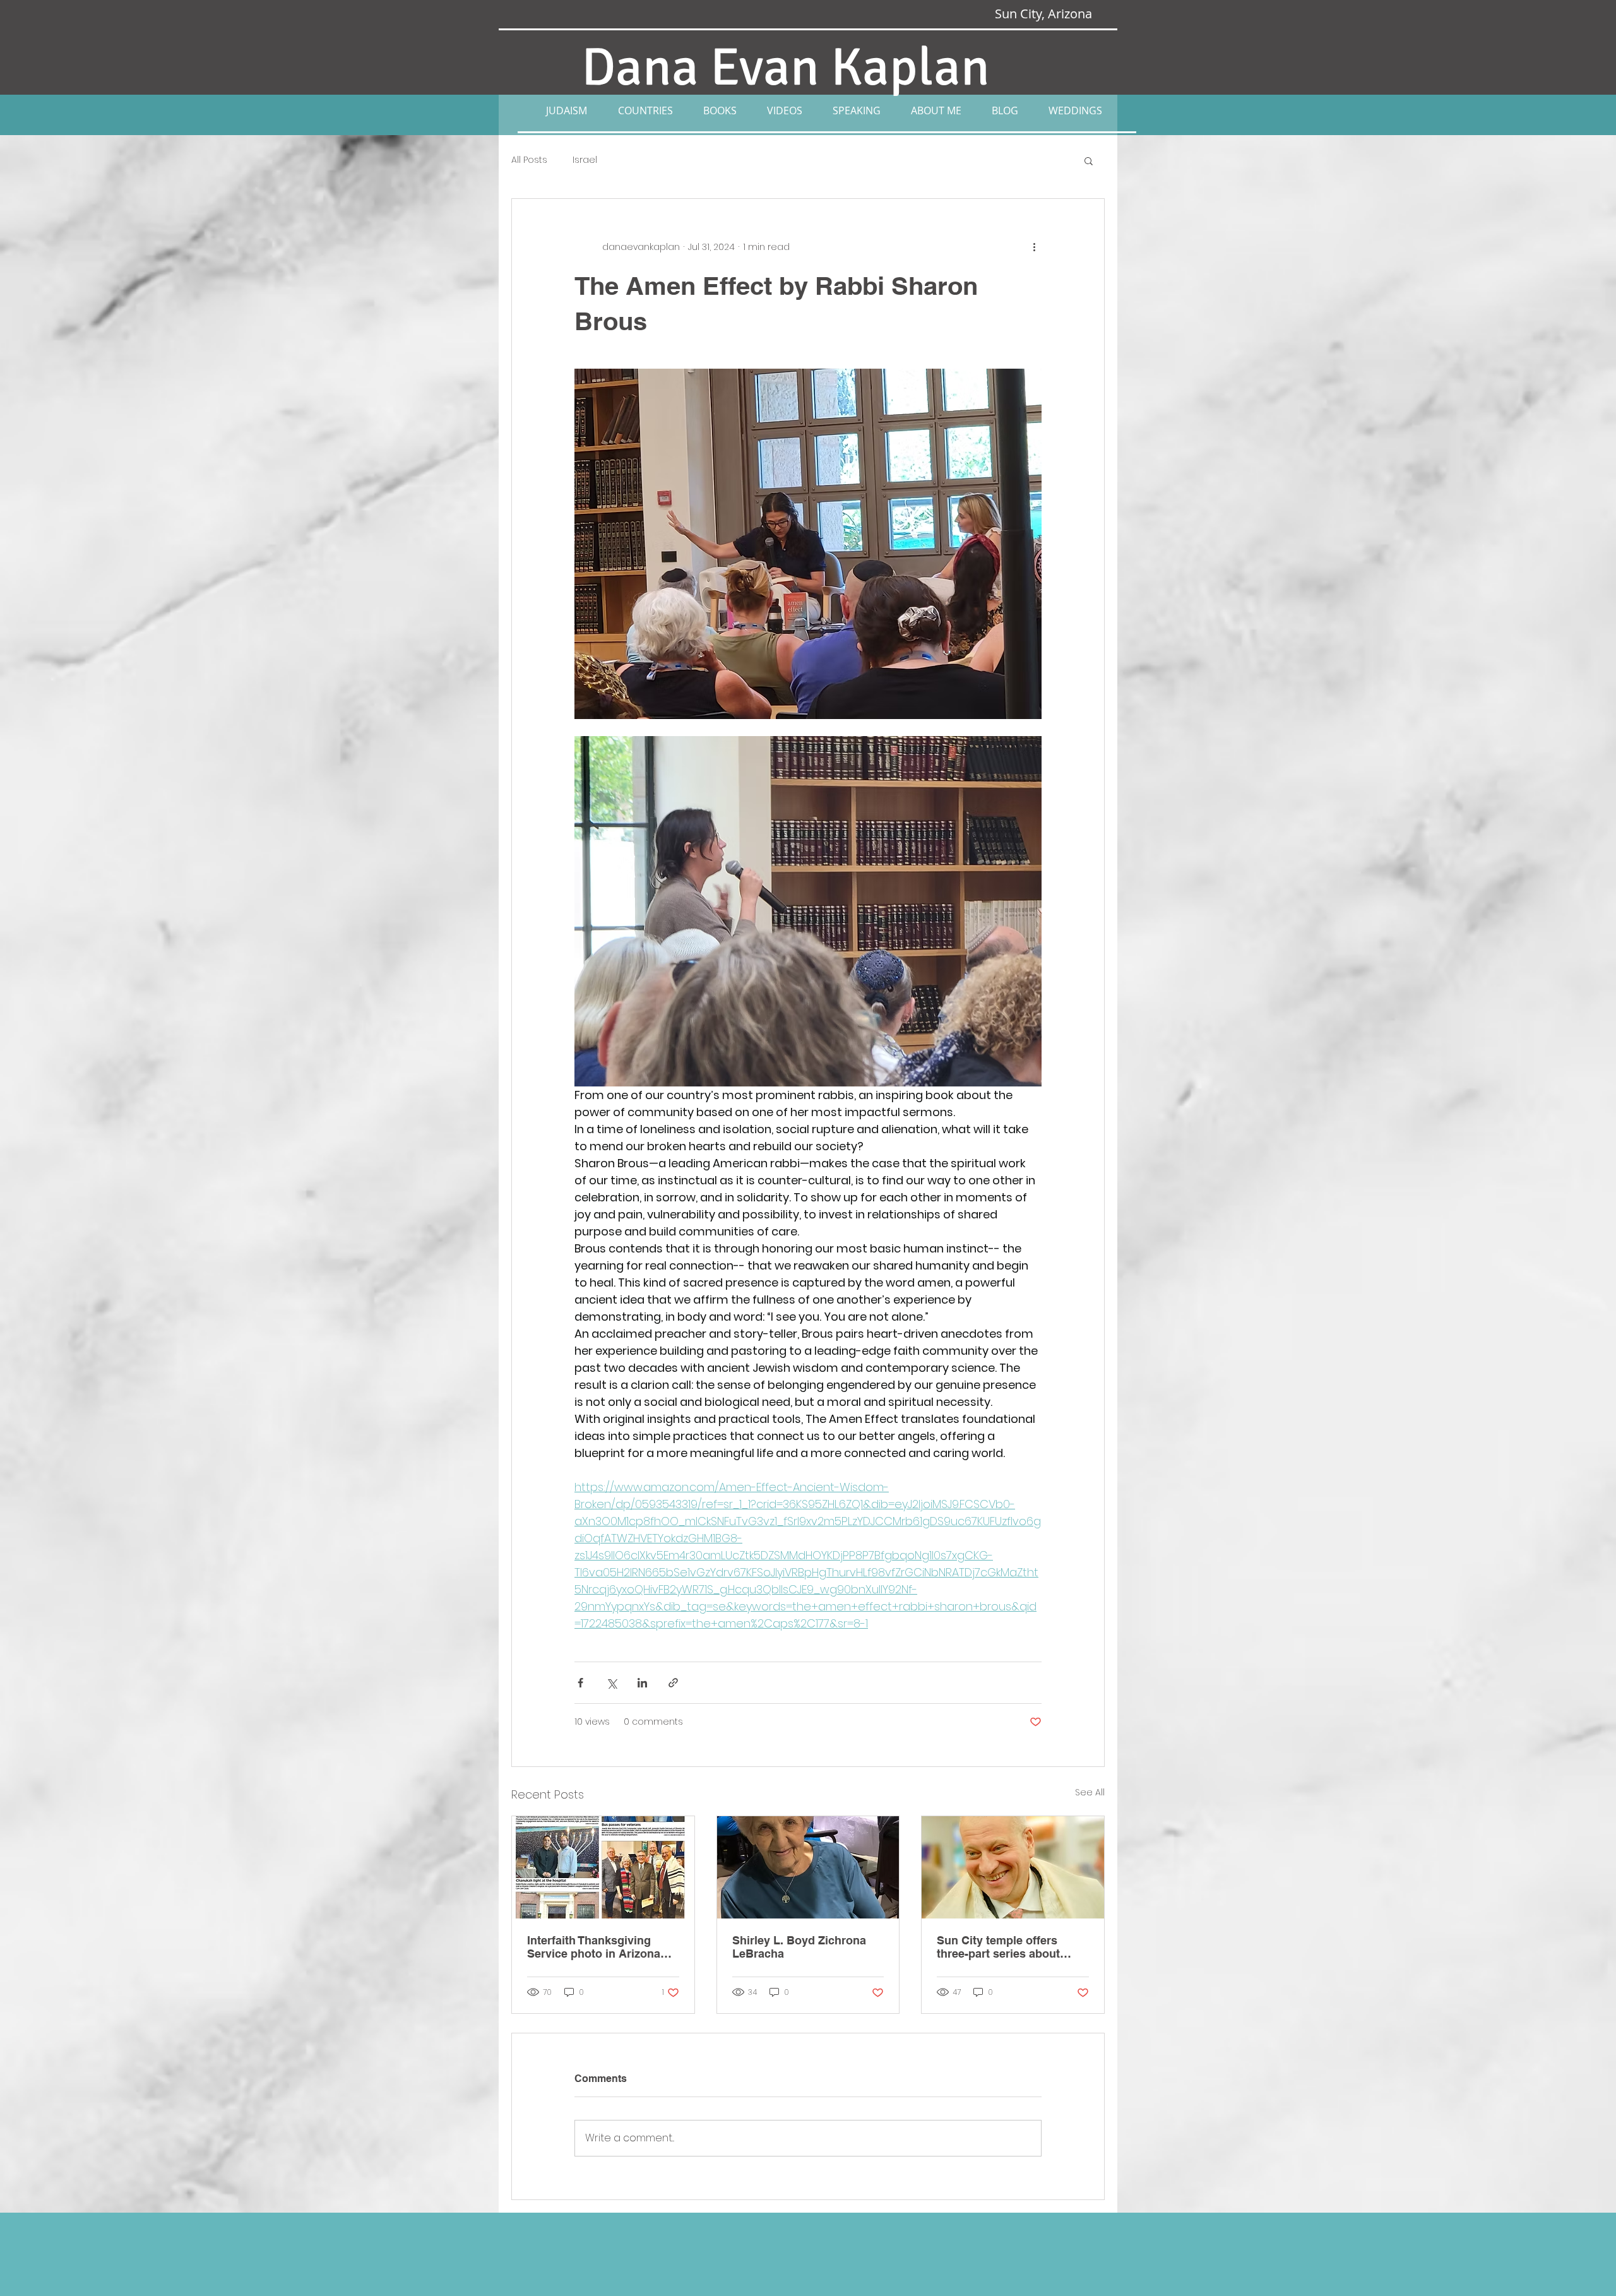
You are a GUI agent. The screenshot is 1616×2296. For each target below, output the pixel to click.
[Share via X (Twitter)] (611, 1683)
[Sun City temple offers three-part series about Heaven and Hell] (1013, 1867)
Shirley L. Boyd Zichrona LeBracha (799, 1947)
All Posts (529, 160)
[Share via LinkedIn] (642, 1683)
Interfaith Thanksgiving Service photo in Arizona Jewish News (594, 1947)
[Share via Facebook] (580, 1683)
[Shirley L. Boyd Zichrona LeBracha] (808, 1867)
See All (1090, 1792)
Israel (585, 160)
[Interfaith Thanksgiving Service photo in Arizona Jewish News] (603, 1867)
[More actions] (1034, 247)
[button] (566, 110)
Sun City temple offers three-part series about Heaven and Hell (998, 1947)
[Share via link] (673, 1683)
